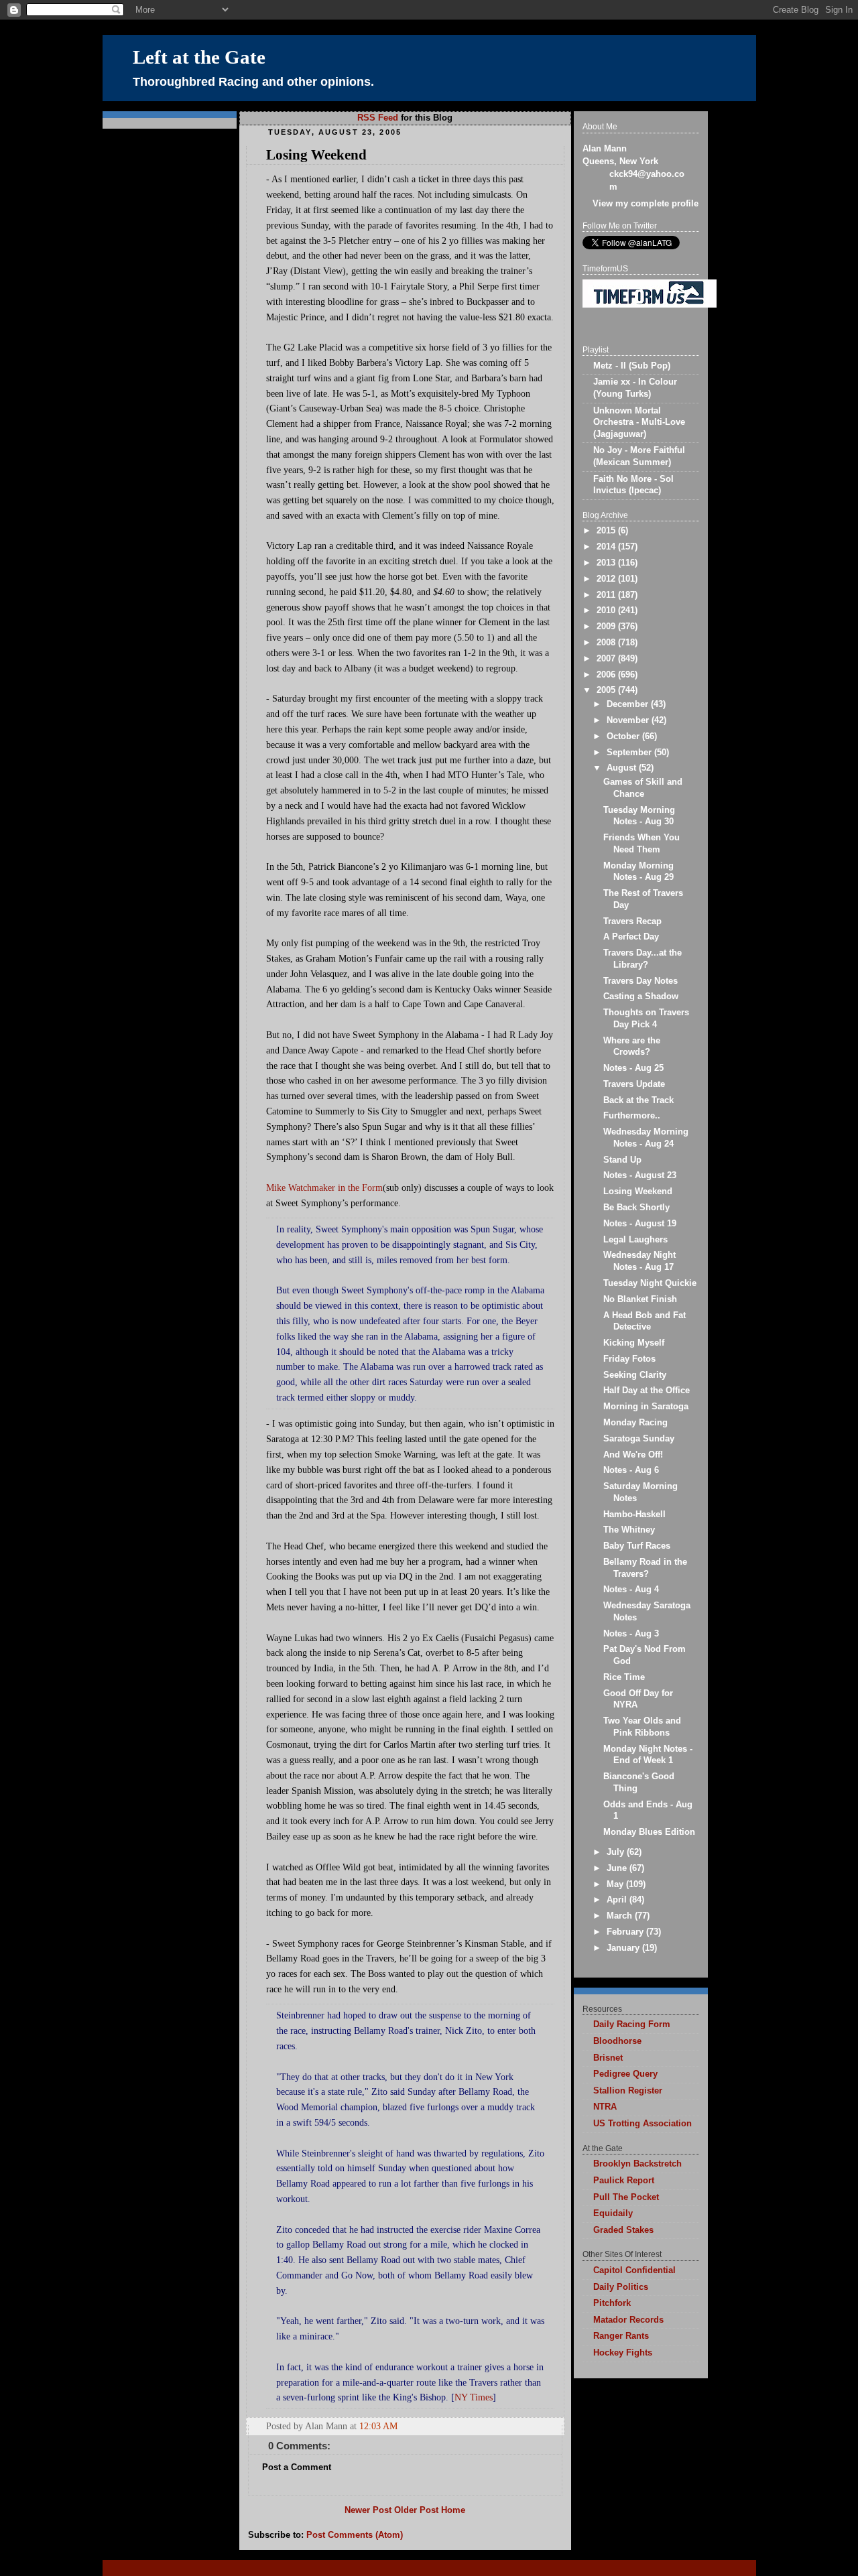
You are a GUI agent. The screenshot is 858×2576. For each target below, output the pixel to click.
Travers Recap (632, 921)
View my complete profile (646, 204)
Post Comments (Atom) (355, 2535)
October (624, 736)
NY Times (474, 2397)
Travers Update (634, 1084)
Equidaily (613, 2213)
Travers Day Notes (640, 981)
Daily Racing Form (632, 2024)
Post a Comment (297, 2467)
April (618, 1900)
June (618, 1868)
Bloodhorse (617, 2041)
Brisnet (608, 2058)
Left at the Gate (199, 57)
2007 (607, 659)
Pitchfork (612, 2303)
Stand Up (622, 1160)
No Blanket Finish (640, 1299)
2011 (607, 595)
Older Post (416, 2510)
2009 (607, 627)
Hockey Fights (623, 2353)
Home (453, 2510)
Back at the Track (638, 1100)
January (624, 1948)
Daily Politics (621, 2287)
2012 (607, 579)
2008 (607, 643)
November (629, 720)
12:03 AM (378, 2426)
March (621, 1916)
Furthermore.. (632, 1116)
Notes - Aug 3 (631, 1634)
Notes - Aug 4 (631, 1590)
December (629, 704)
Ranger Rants (621, 2336)
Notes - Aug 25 (633, 1068)
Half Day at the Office (647, 1391)
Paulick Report (624, 2181)
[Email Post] (553, 2426)
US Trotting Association (642, 2124)
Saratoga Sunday (639, 1439)
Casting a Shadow (641, 996)
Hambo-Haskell (634, 1515)
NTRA (605, 2107)
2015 (607, 531)
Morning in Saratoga (646, 1407)
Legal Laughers (635, 1240)
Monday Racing (635, 1423)
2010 (607, 610)
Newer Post (368, 2510)
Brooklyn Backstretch (637, 2164)
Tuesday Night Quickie (650, 1283)
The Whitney (629, 1530)
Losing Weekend (316, 155)
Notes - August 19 (640, 1224)
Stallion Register (628, 2091)
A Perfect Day (631, 937)
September (630, 753)
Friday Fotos (629, 1359)
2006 (607, 675)
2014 (607, 547)
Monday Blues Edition (649, 1832)
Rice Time (624, 1677)
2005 (607, 690)
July (617, 1852)
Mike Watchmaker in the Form (324, 1187)
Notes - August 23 (640, 1175)
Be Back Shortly (636, 1208)
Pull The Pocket (626, 2197)
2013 (607, 563)
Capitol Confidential (634, 2270)
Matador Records (628, 2320)
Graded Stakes (623, 2230)
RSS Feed (378, 118)
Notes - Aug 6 (631, 1470)
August (623, 768)
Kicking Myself (634, 1343)
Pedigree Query (625, 2074)
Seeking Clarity (635, 1375)
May (616, 1884)
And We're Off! (633, 1455)
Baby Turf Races (637, 1546)
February (626, 1932)
